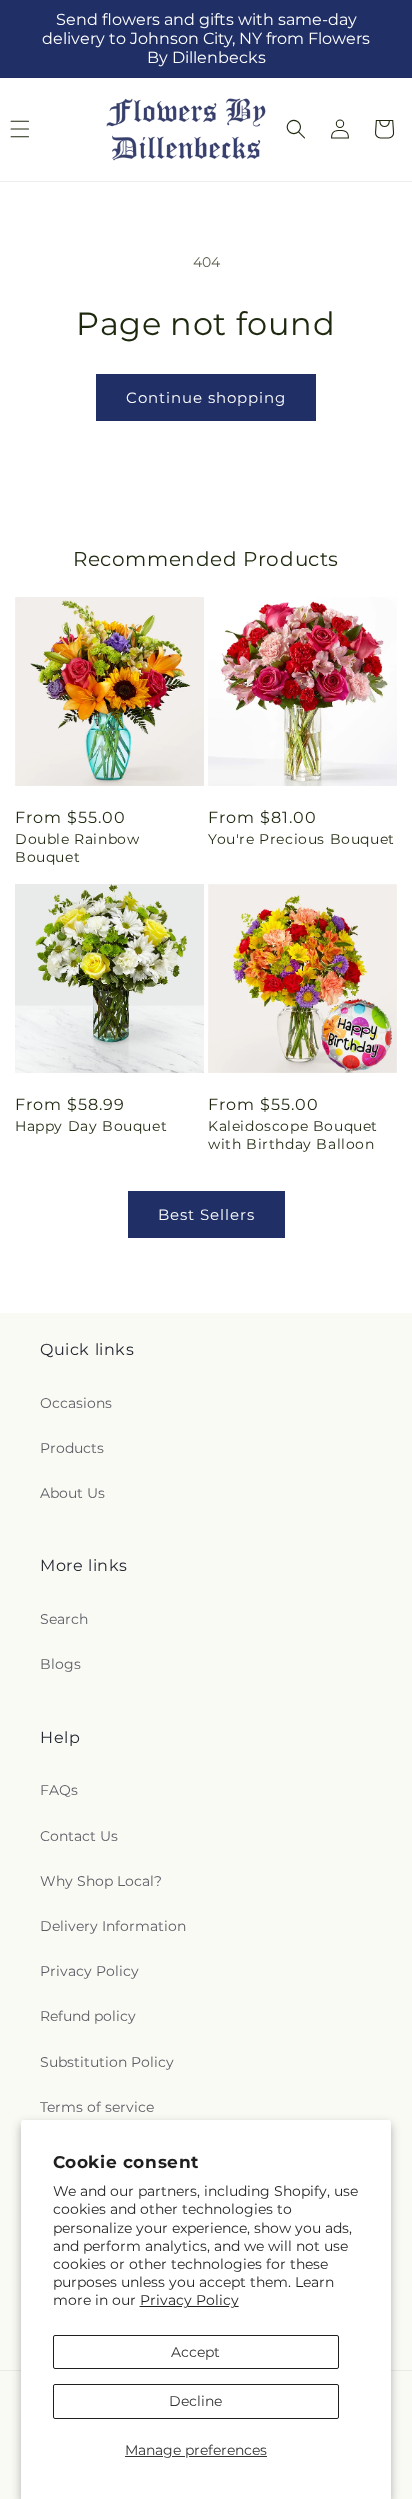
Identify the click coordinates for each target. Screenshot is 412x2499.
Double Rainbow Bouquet (77, 848)
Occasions (76, 1403)
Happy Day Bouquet (91, 1126)
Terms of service (97, 2107)
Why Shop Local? (101, 1881)
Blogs (60, 1664)
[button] (296, 129)
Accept (195, 2352)
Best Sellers (206, 1214)
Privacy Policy (189, 2300)
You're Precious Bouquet (301, 839)
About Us (72, 1493)
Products (72, 1448)
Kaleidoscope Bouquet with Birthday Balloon (293, 1135)
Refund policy (88, 2016)
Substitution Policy (107, 2062)
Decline (195, 2401)
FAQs (59, 1790)
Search (64, 1619)
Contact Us (79, 1836)
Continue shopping (206, 397)
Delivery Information (113, 1926)
